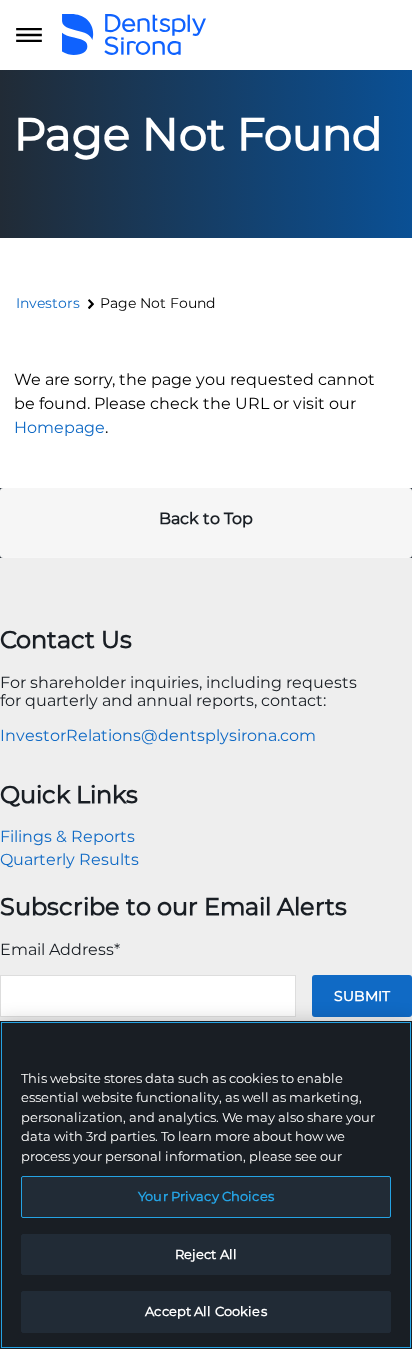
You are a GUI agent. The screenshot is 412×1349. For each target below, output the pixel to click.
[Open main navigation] (29, 35)
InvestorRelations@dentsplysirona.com (158, 735)
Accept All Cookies (205, 1311)
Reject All (206, 1254)
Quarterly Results (69, 859)
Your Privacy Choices (206, 1196)
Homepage (59, 427)
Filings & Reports (67, 836)
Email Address (60, 949)
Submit (362, 996)
